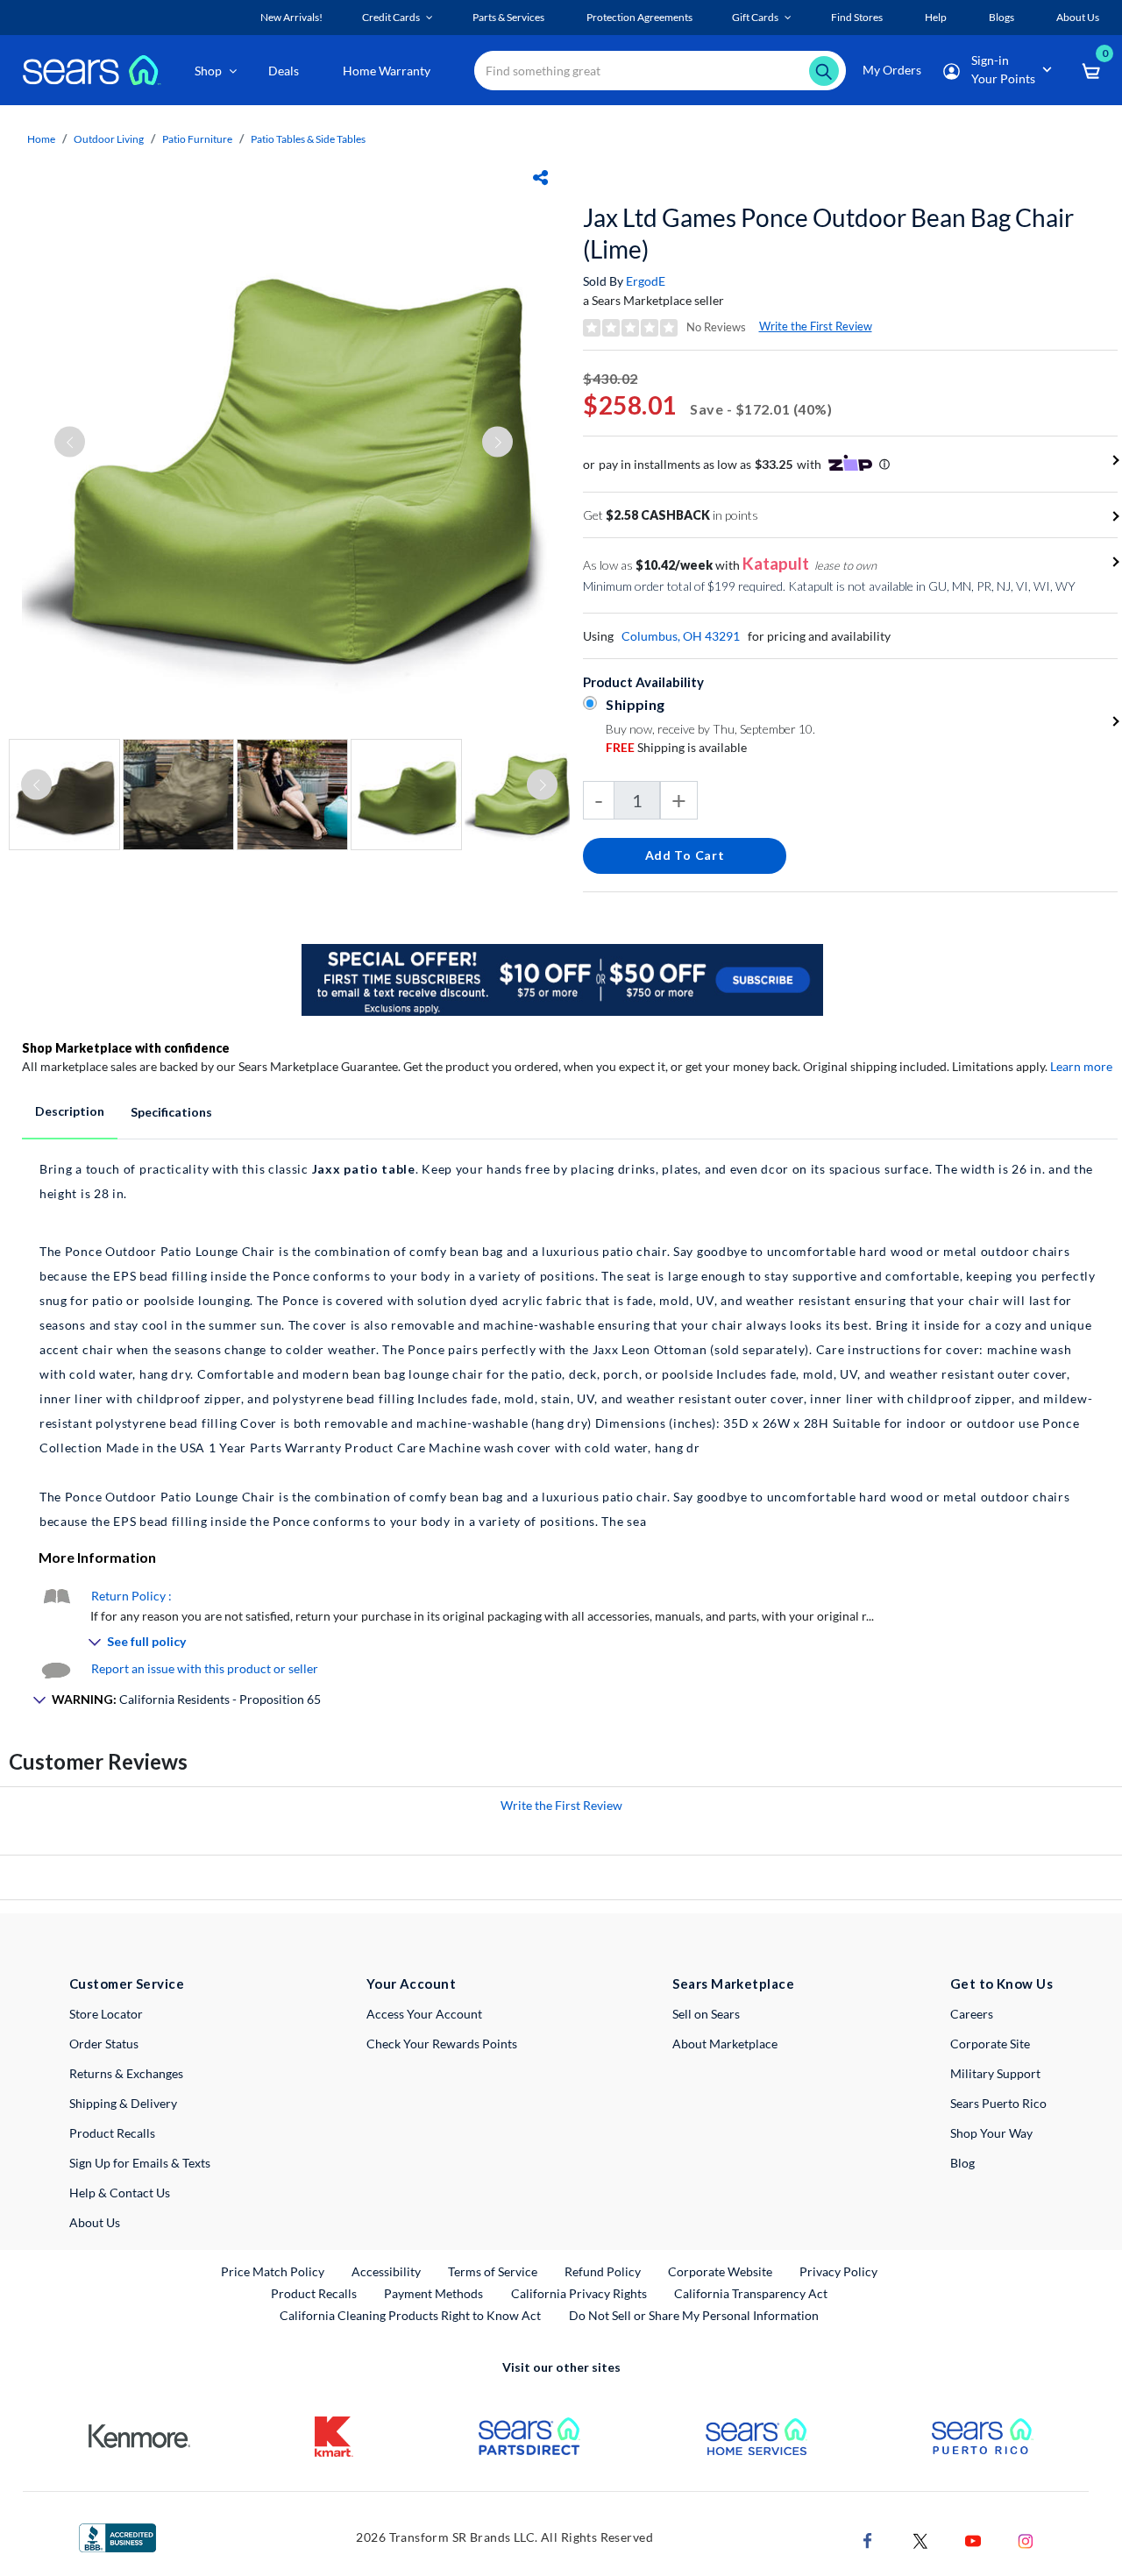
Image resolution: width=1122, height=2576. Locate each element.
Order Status (104, 2044)
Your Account (411, 1983)
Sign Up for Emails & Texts (140, 2163)
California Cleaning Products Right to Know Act (410, 2315)
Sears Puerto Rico (998, 2103)
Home (41, 139)
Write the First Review (816, 326)
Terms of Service (493, 2271)
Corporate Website (721, 2271)
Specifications (171, 1112)
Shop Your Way (991, 2133)
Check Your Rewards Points (442, 2044)
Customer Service (127, 1983)
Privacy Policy (838, 2271)
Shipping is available (676, 747)
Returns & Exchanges (126, 2073)
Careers (972, 2014)
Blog (962, 2163)
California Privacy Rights (579, 2293)
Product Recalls (112, 2133)
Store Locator (106, 2014)
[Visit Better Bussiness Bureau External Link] (117, 2536)
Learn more (1081, 1066)
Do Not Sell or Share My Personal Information (694, 2315)
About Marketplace (725, 2044)
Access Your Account (424, 2014)
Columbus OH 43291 (681, 636)
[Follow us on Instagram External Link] (1026, 2539)
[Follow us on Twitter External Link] (920, 2539)
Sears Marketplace (733, 1983)
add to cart (685, 855)
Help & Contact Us (120, 2193)
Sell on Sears (706, 2014)
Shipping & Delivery (123, 2103)
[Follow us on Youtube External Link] (973, 2539)
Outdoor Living (109, 139)
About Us (95, 2222)
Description (70, 1111)
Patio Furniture (197, 139)
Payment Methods (433, 2293)
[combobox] (660, 71)
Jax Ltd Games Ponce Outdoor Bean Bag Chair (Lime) (828, 233)
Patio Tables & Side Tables (308, 139)
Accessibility (386, 2271)
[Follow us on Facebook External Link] (868, 2539)
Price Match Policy (273, 2271)
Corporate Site (990, 2044)
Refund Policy (603, 2271)
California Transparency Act (751, 2293)
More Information (97, 1557)
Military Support (995, 2073)
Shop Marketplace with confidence (126, 1048)
